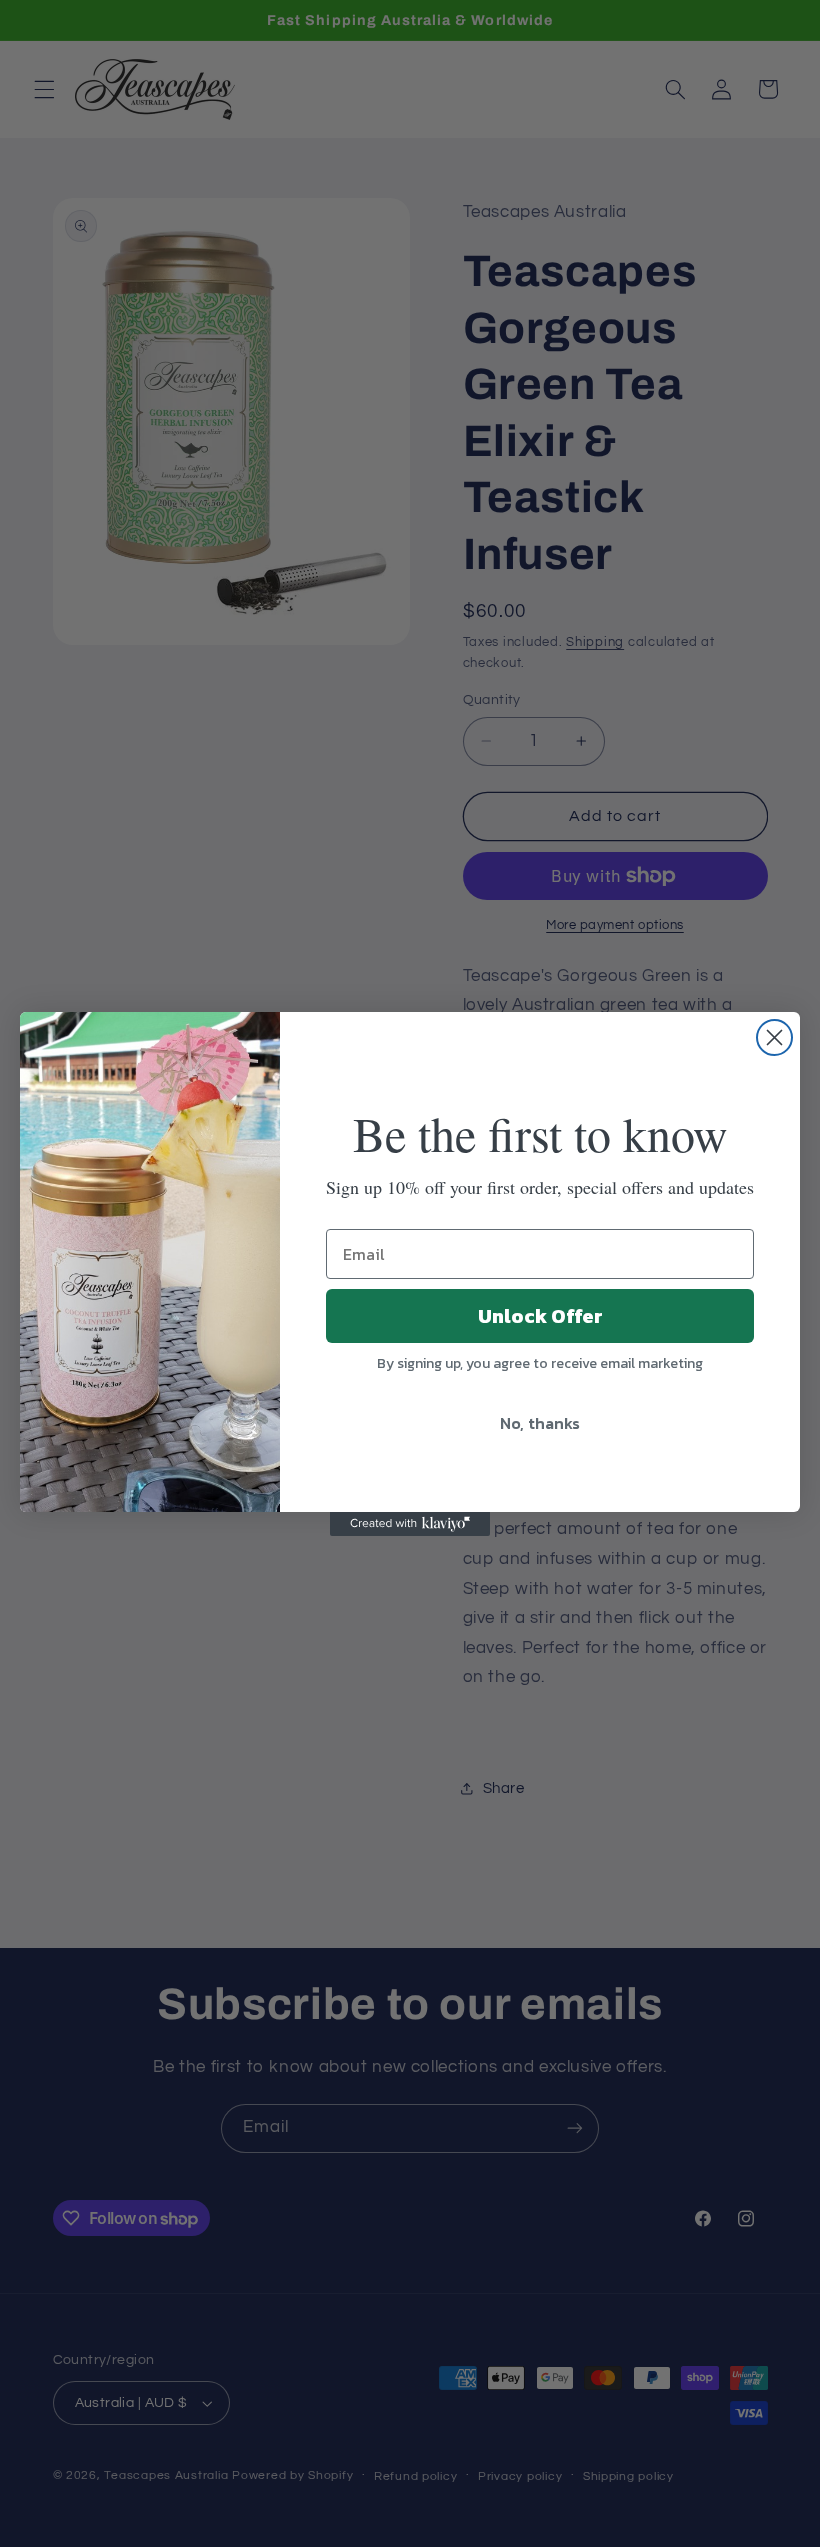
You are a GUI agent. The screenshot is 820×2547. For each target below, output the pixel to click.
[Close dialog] (774, 1037)
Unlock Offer (540, 1316)
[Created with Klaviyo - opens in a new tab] (410, 1524)
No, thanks (540, 1423)
